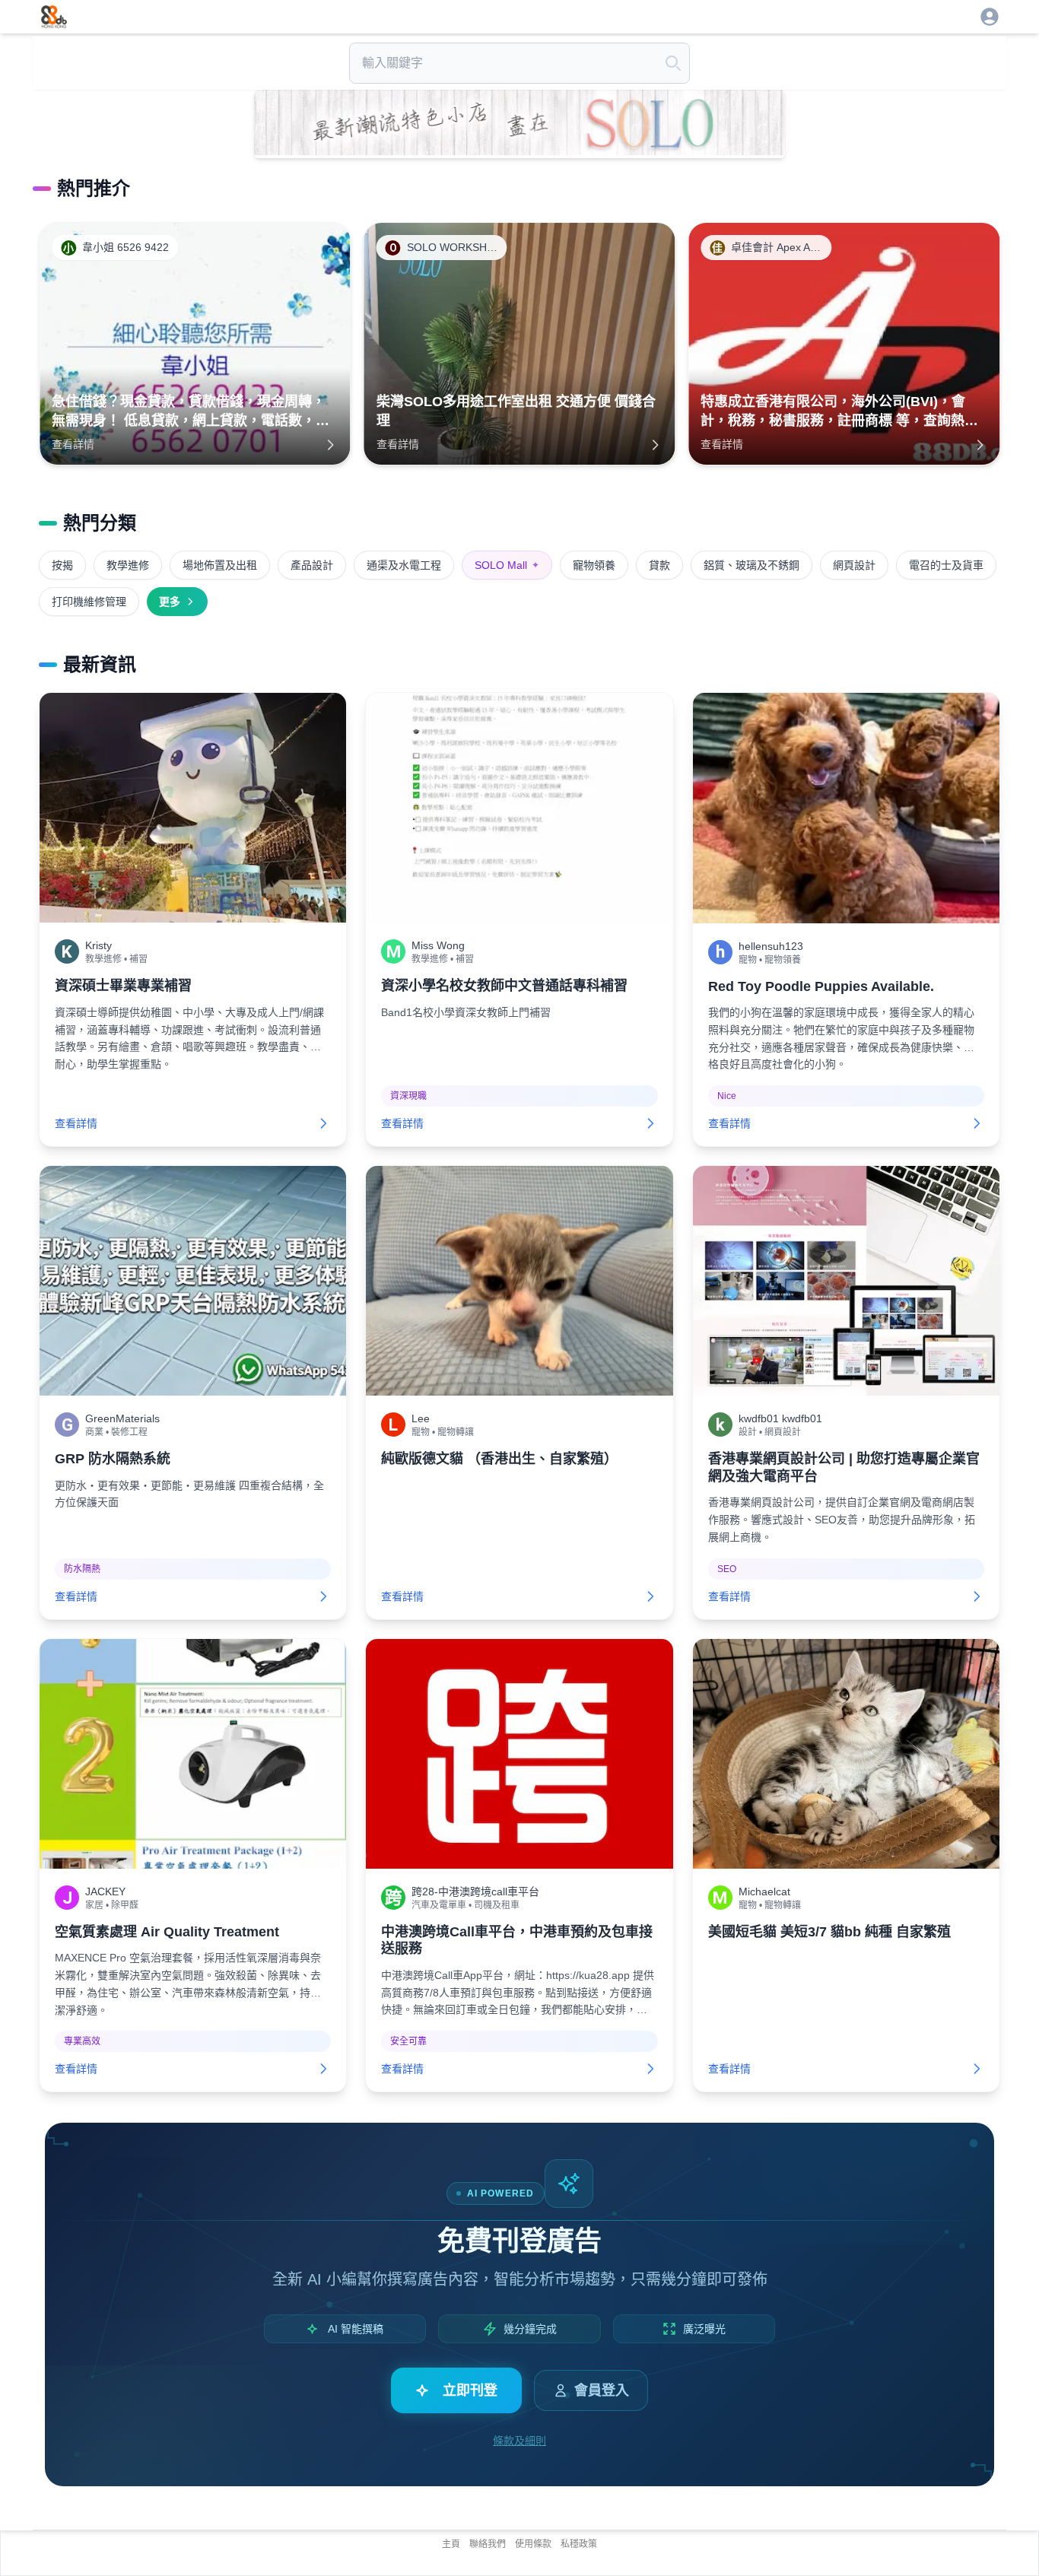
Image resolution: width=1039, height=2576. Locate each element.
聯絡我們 (488, 2544)
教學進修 (128, 565)
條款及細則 (519, 2441)
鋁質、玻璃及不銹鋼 (751, 565)
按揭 (62, 565)
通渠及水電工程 (404, 565)
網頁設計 (854, 565)
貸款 (659, 565)
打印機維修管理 (89, 602)
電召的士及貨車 (946, 565)
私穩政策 (579, 2544)
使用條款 (533, 2544)
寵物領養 (594, 565)
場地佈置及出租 (220, 565)
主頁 (451, 2544)
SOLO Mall (507, 565)
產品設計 (312, 565)
